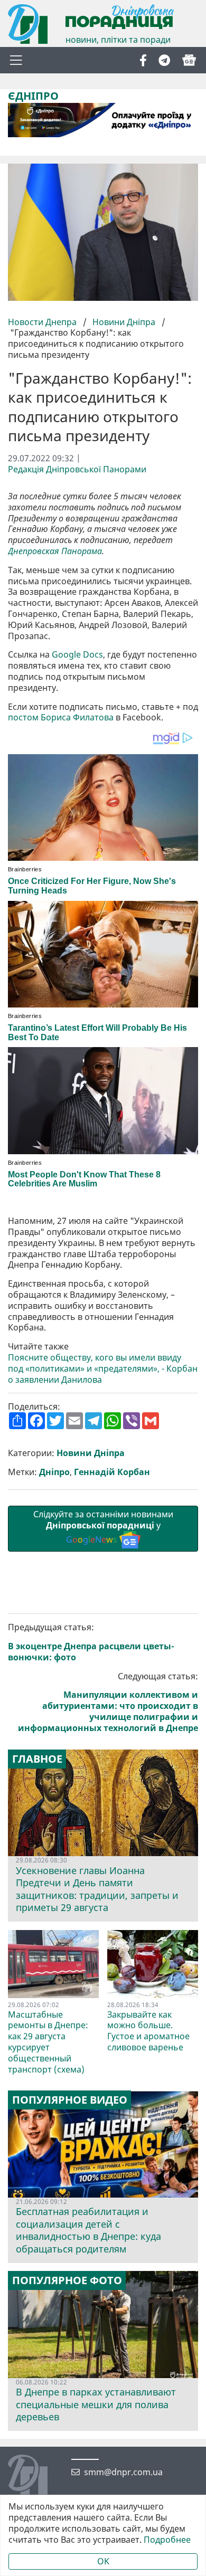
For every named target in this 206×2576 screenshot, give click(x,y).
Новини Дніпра (124, 322)
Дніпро (54, 1472)
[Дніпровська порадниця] (36, 2476)
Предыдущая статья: (91, 1642)
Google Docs (77, 655)
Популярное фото (67, 2280)
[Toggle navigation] (16, 60)
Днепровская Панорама (55, 551)
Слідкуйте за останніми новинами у (103, 1527)
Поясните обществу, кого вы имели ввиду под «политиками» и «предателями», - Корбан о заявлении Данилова (103, 1368)
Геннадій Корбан (112, 1472)
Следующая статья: (108, 1702)
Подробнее (167, 2540)
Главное (37, 1759)
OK (103, 2561)
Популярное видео (70, 2100)
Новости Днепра (43, 322)
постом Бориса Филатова (61, 717)
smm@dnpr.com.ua (123, 2472)
